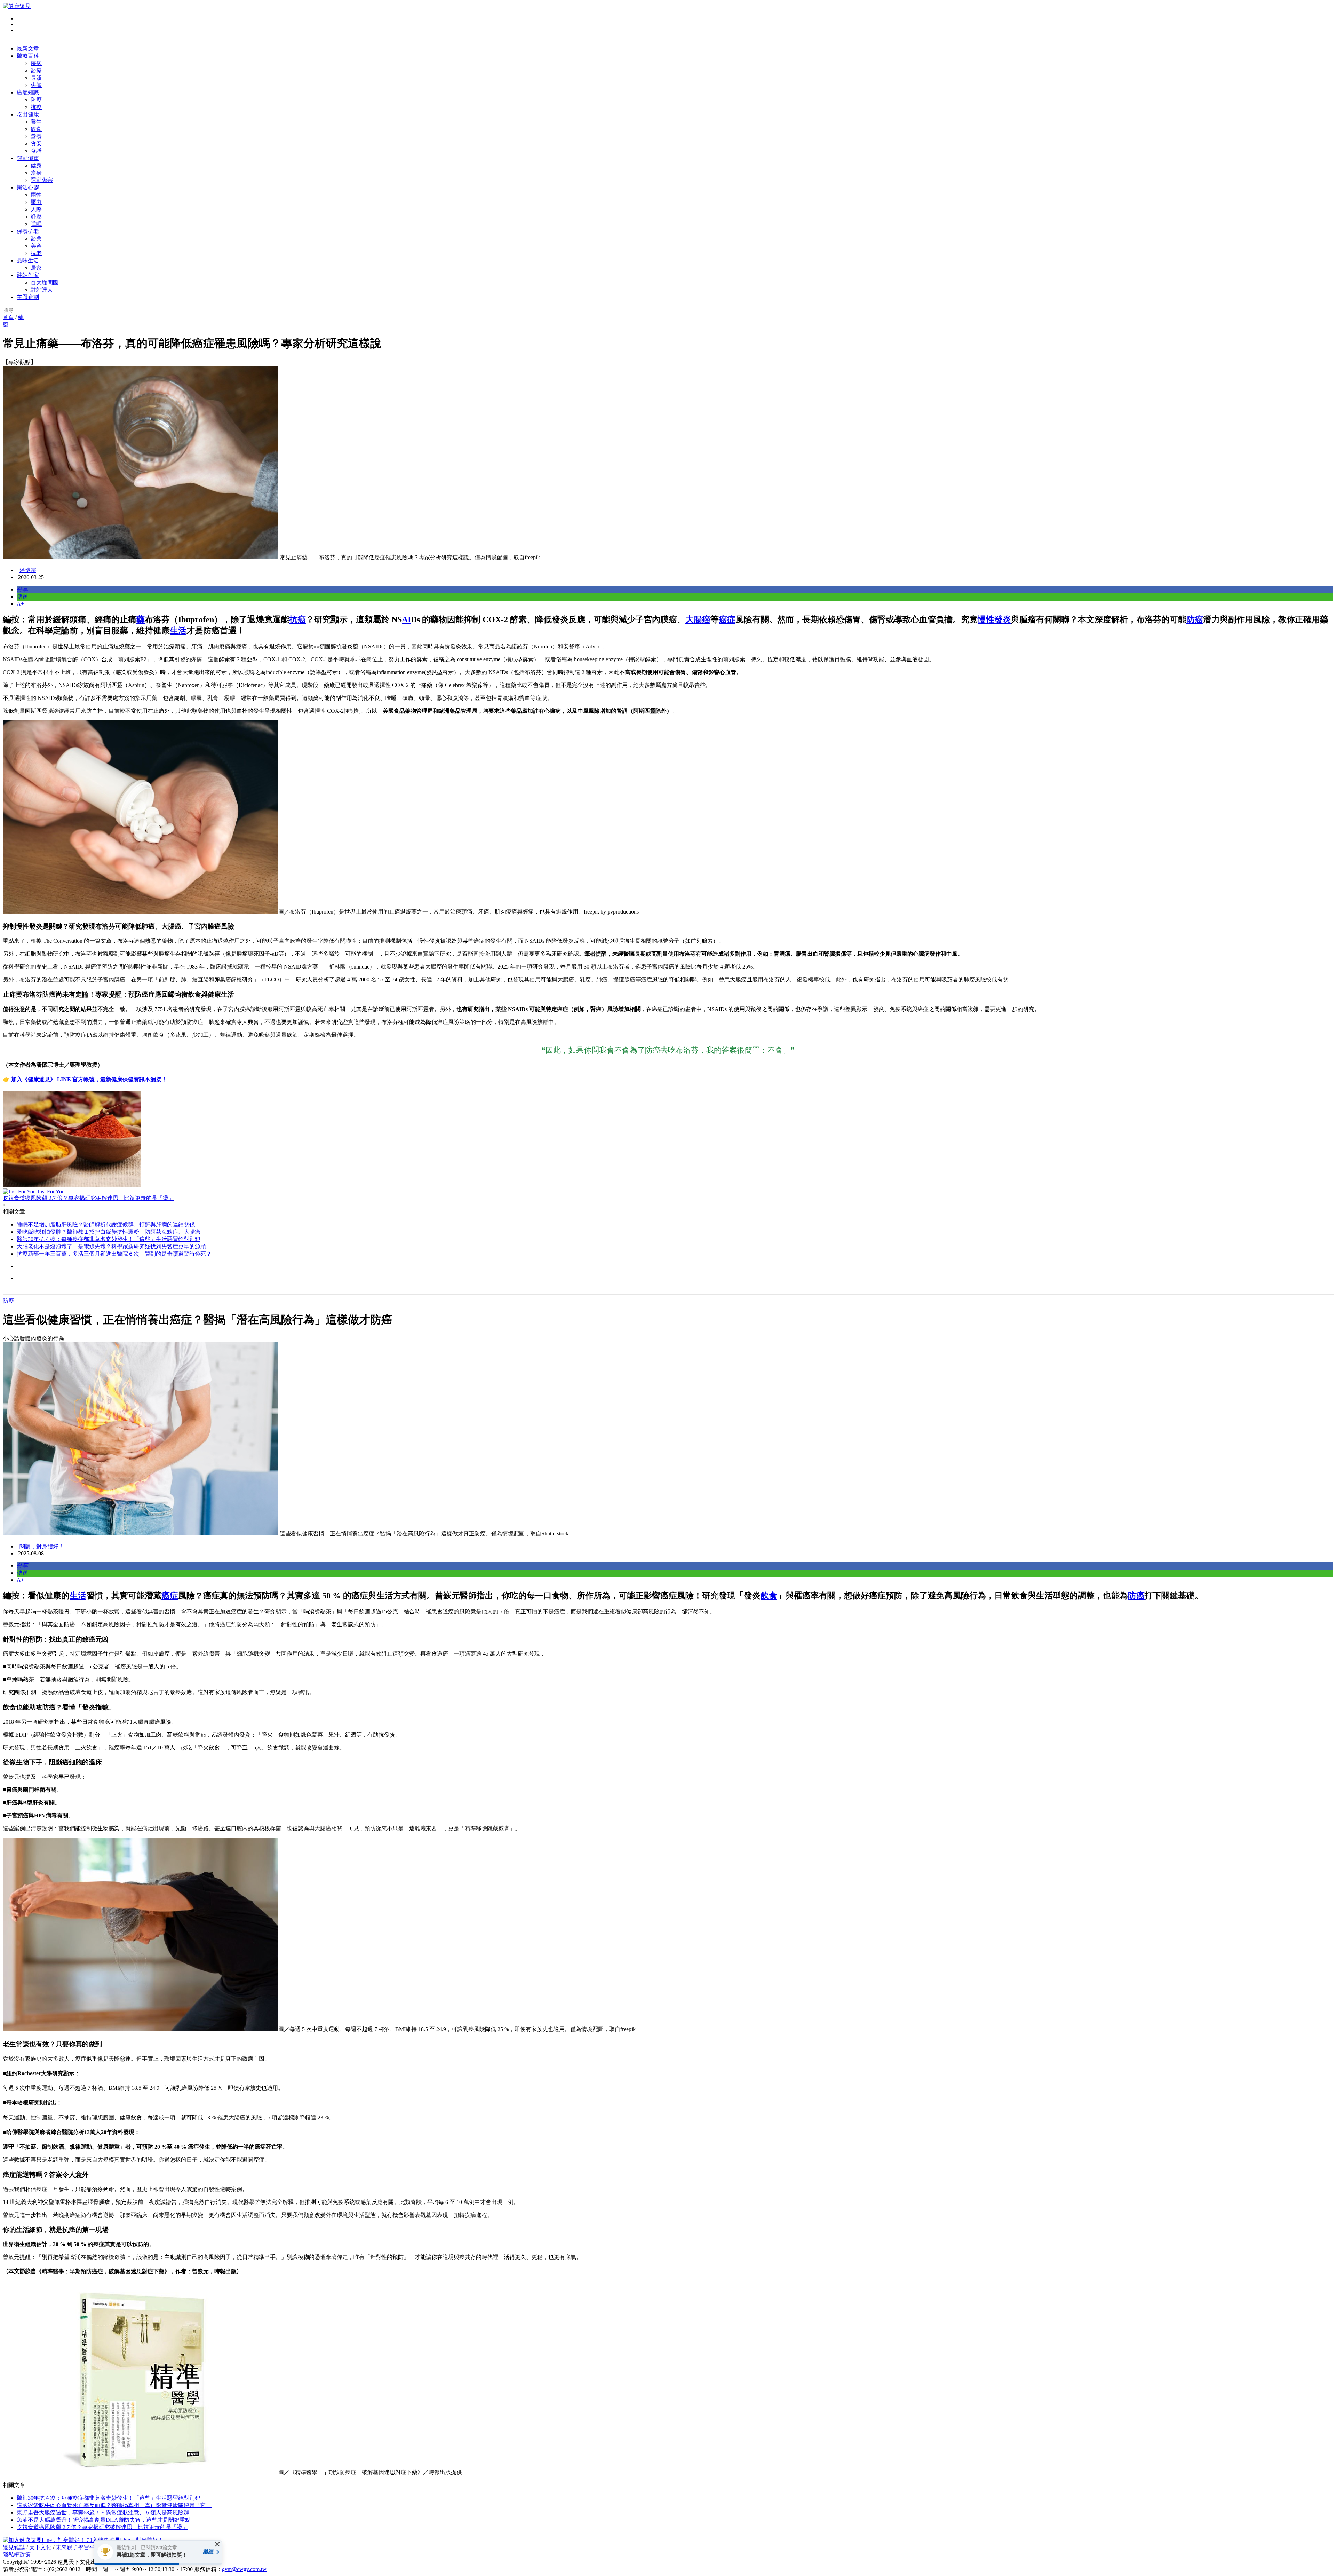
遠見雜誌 (14, 2547)
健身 (36, 165)
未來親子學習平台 (78, 2547)
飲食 (36, 129)
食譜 (36, 151)
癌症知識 (28, 92)
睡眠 (36, 224)
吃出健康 (28, 114)
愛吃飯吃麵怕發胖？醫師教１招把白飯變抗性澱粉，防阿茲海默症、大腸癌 (109, 1232)
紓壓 (36, 217)
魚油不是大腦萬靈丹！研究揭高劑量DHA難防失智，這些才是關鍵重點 (104, 2520)
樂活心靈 (28, 187)
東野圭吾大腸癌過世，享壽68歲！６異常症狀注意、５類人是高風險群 (103, 2512)
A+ (20, 604)
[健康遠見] (17, 6)
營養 (36, 136)
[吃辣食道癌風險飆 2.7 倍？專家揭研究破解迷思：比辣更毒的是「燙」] (668, 1140)
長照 (36, 78)
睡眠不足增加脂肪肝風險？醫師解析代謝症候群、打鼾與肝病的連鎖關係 (106, 1224)
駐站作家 (28, 275)
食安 (36, 144)
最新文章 (28, 49)
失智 (36, 85)
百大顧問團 (45, 282)
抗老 (36, 253)
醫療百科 (28, 56)
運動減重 (28, 158)
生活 (178, 631)
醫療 (36, 70)
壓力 (36, 202)
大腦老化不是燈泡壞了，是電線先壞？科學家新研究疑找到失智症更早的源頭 (111, 1246)
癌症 (727, 619)
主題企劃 (28, 297)
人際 (36, 209)
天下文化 (40, 2547)
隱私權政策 (17, 2555)
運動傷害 (42, 180)
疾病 (36, 63)
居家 (36, 268)
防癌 (36, 100)
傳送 (22, 597)
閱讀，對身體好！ (42, 1546)
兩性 (36, 195)
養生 (36, 122)
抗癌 (36, 107)
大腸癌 (698, 619)
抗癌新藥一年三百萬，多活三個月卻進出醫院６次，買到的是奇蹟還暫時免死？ (114, 1254)
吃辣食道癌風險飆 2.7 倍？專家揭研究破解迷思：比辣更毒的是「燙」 (102, 2527)
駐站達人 (42, 290)
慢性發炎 (994, 619)
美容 (36, 246)
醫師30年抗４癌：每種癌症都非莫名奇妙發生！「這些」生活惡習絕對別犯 (109, 1239)
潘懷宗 (28, 570)
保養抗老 (28, 231)
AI (406, 619)
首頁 (8, 317)
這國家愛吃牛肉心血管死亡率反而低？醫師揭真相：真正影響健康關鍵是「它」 (114, 2505)
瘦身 (36, 173)
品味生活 (28, 260)
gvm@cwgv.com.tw (244, 2569)
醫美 (36, 239)
